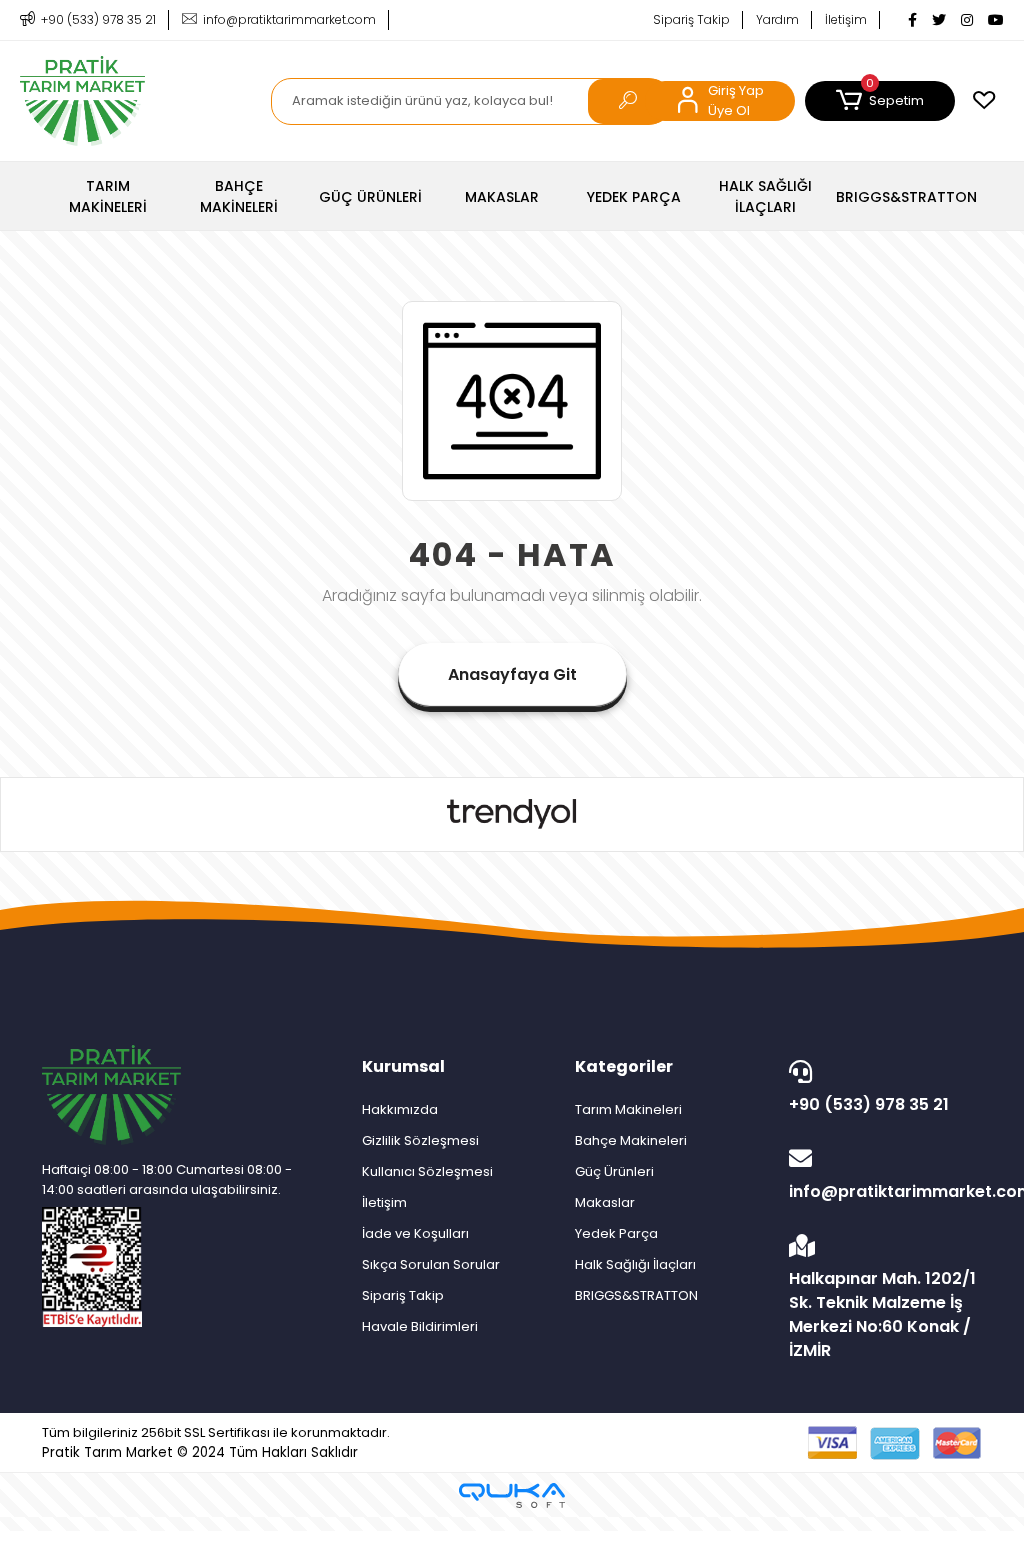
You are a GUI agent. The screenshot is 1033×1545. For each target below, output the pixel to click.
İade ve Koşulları (415, 1233)
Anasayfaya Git (512, 674)
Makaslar (605, 1202)
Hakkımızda (400, 1109)
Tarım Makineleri (628, 1109)
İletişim (846, 19)
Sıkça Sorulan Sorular (431, 1264)
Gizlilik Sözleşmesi (420, 1140)
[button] (880, 101)
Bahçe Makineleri (631, 1140)
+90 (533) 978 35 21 (869, 1104)
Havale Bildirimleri (420, 1326)
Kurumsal (403, 1066)
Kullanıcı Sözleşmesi (427, 1171)
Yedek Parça (616, 1233)
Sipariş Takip (691, 19)
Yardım (777, 19)
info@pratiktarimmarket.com (885, 1191)
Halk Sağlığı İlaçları (635, 1264)
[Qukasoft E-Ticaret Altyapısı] (512, 1495)
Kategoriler (624, 1066)
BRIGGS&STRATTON (636, 1295)
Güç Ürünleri (614, 1171)
